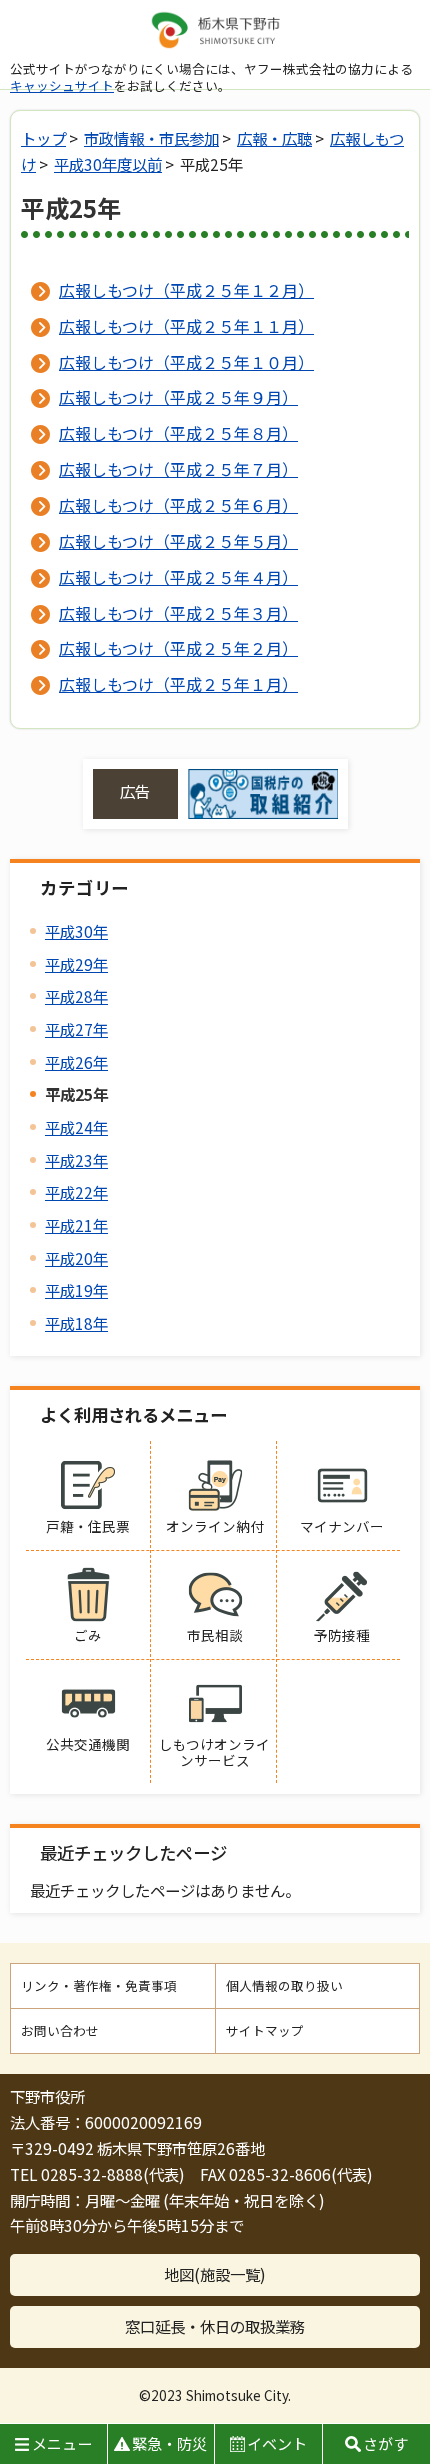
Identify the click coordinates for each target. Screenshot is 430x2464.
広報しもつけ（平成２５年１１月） (186, 326)
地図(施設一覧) (215, 2274)
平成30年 (76, 931)
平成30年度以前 (108, 164)
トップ (43, 138)
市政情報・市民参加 (151, 138)
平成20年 (76, 1258)
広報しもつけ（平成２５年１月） (178, 684)
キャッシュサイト (62, 85)
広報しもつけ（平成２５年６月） (178, 505)
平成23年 (76, 1160)
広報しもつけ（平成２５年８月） (178, 433)
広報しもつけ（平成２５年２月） (178, 648)
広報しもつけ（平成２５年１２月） (186, 290)
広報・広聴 (274, 138)
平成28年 (76, 996)
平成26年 (76, 1062)
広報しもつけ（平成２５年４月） (178, 577)
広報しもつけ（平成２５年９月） (178, 397)
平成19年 (76, 1290)
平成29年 (76, 964)
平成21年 (76, 1225)
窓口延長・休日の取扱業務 (215, 2326)
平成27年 (76, 1029)
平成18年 (76, 1323)
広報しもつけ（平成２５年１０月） (186, 362)
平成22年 (76, 1192)
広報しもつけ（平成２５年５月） (178, 541)
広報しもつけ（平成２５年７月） (178, 469)
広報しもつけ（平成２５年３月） (178, 613)
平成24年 (76, 1127)
